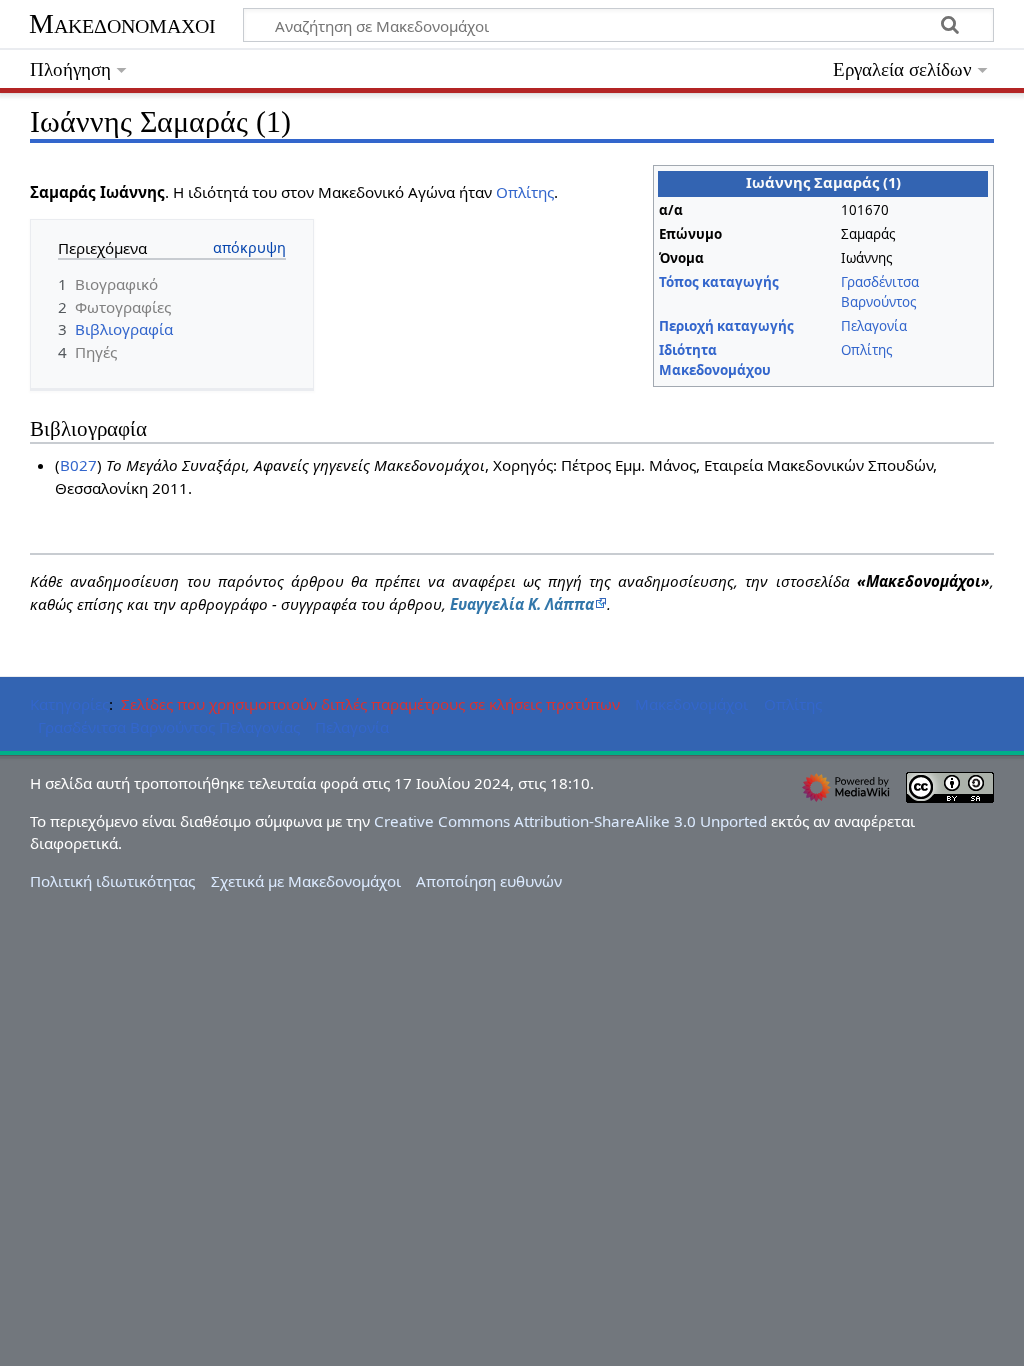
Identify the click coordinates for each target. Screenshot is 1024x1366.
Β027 (78, 465)
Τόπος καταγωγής (719, 282)
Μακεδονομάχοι (122, 23)
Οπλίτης (866, 350)
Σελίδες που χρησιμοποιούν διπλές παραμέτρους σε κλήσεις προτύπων (370, 704)
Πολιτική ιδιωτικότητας (112, 881)
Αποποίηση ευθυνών (489, 881)
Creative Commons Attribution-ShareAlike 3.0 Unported (570, 821)
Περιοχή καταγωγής (726, 326)
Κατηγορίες (69, 704)
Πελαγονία (874, 326)
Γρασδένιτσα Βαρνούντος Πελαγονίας (169, 727)
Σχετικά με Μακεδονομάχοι (306, 881)
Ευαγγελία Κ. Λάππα (522, 604)
